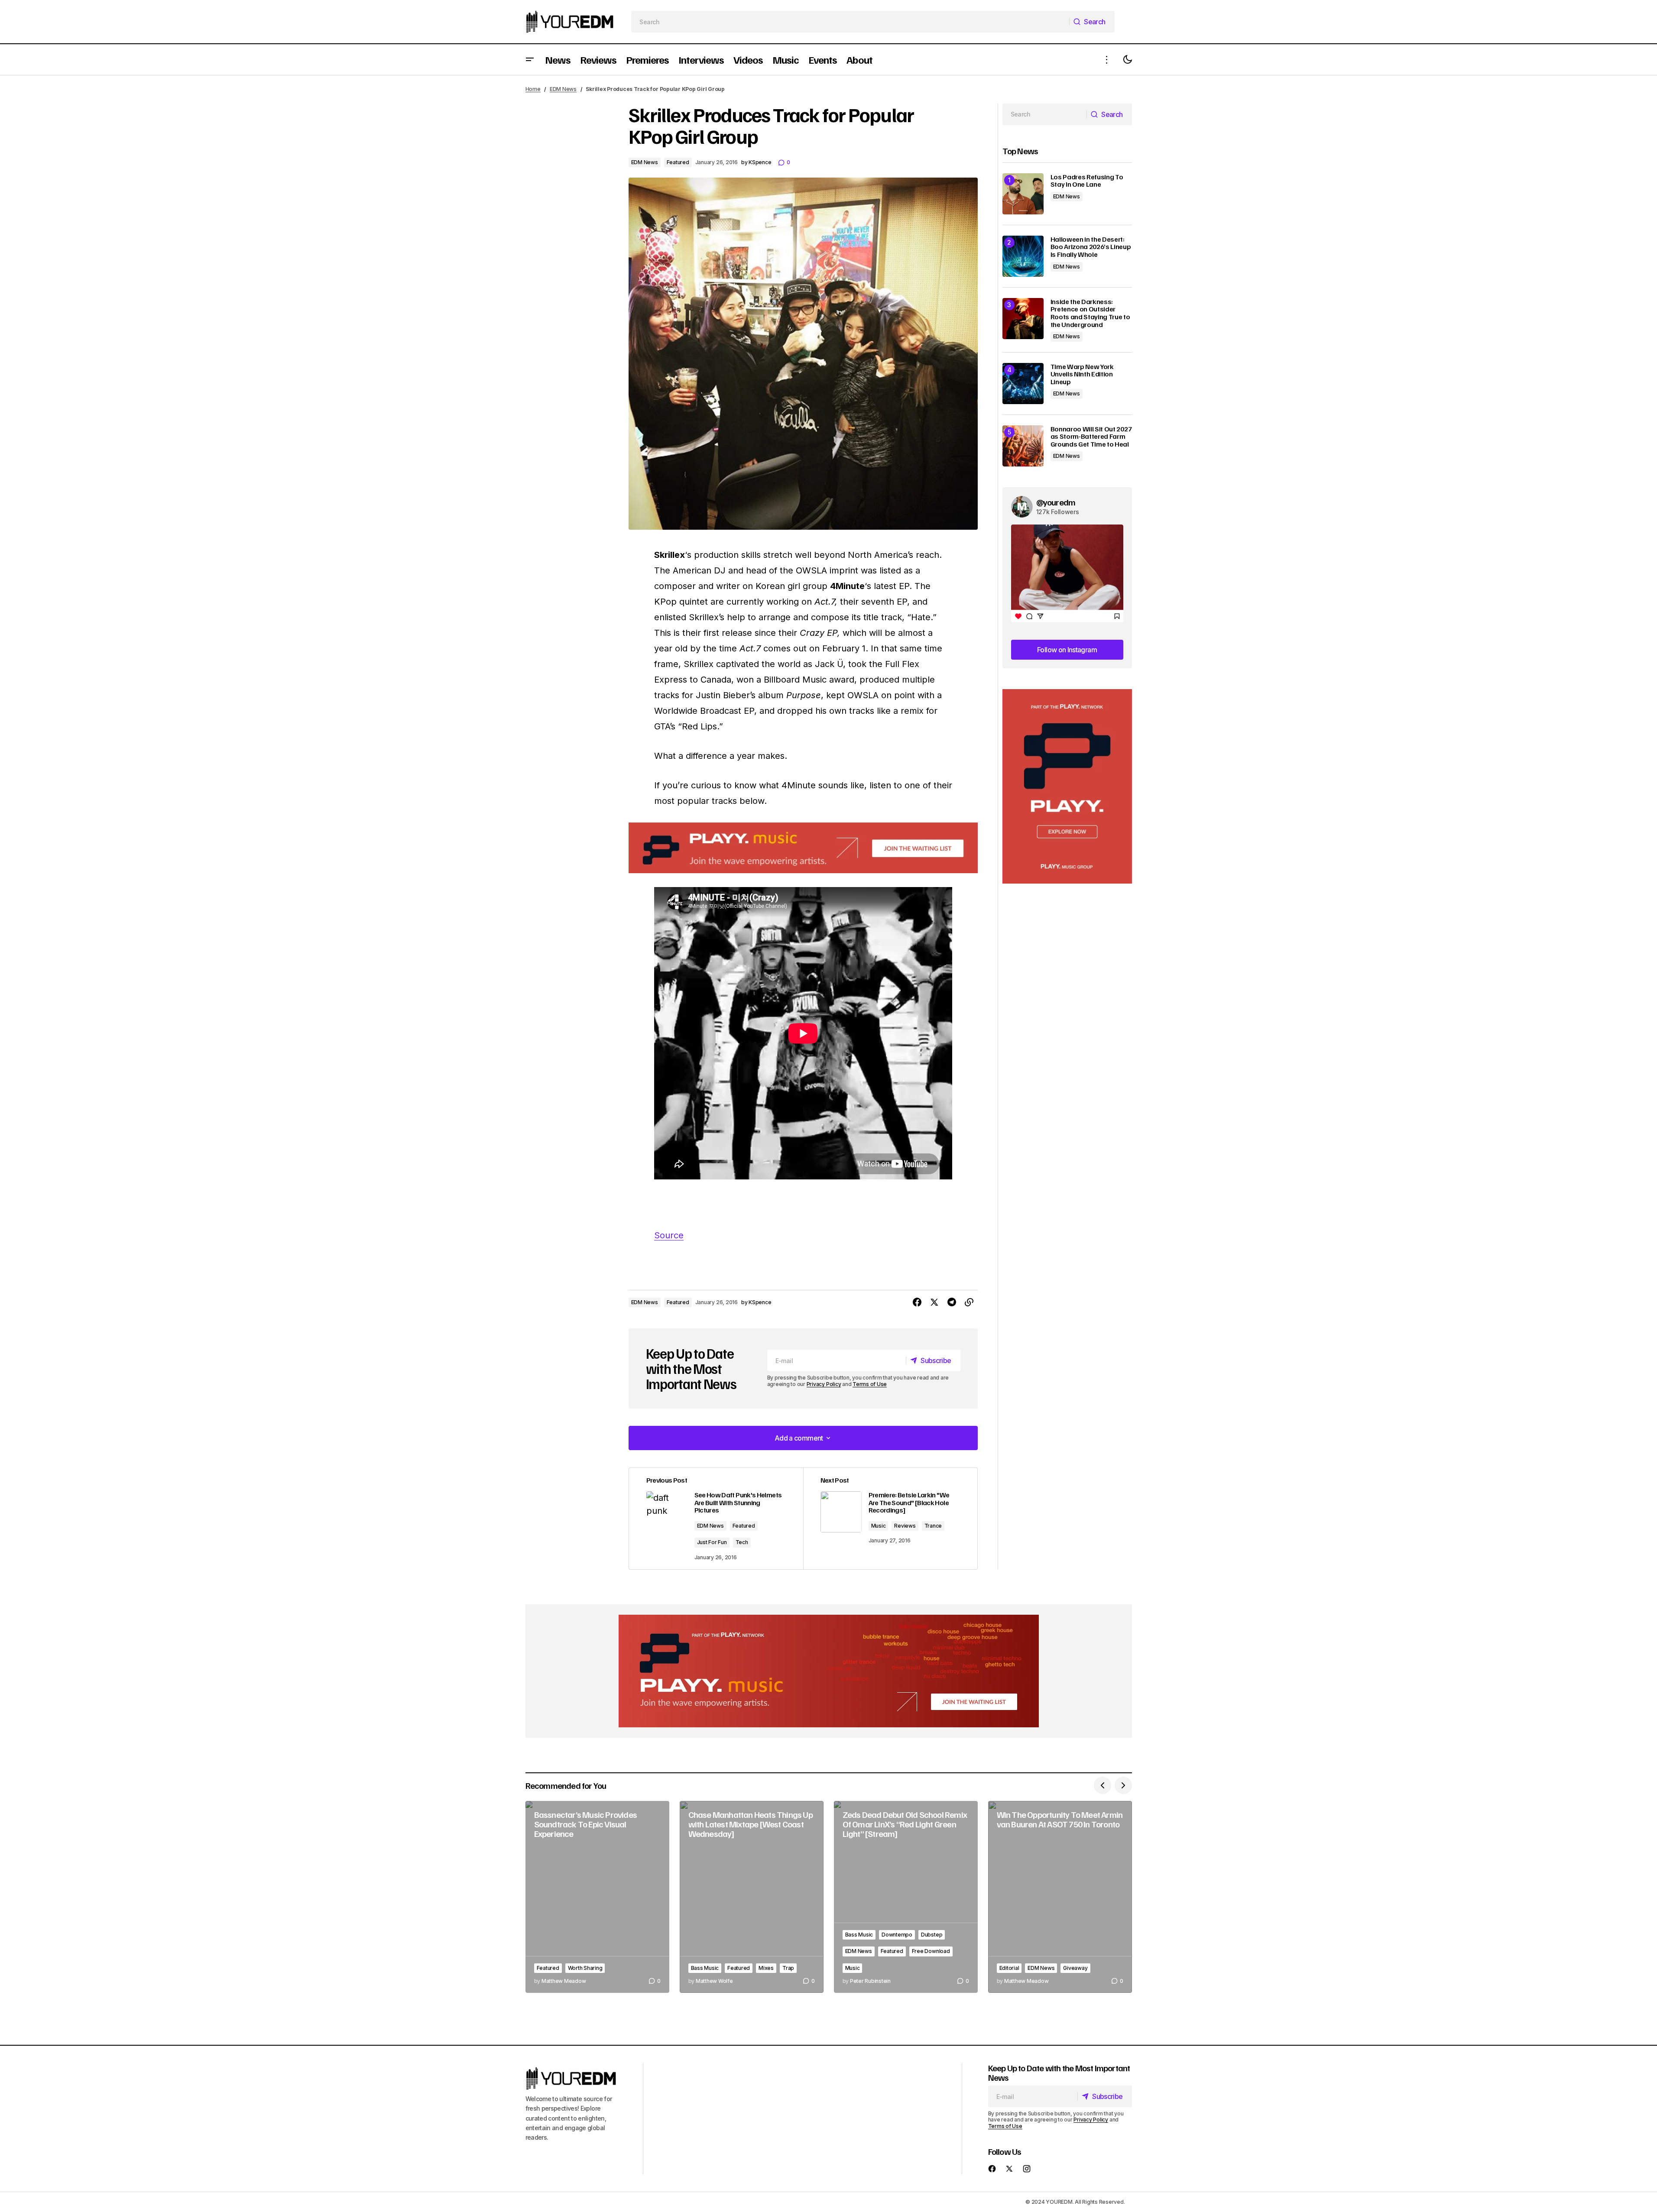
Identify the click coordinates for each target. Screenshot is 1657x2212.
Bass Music (705, 1968)
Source (669, 1235)
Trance (933, 1526)
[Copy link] (969, 1302)
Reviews (905, 1526)
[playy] (803, 848)
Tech (742, 1542)
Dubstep (932, 1935)
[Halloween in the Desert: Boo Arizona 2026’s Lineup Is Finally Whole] (1023, 256)
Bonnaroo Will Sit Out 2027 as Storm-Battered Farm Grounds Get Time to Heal (1091, 437)
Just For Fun (712, 1542)
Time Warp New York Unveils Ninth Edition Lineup (1082, 374)
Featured (678, 162)
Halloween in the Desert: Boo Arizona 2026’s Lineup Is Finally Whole (1091, 247)
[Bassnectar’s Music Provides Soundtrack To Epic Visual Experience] (597, 1897)
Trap (788, 1968)
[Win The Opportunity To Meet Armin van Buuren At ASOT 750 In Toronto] (1060, 1897)
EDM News (563, 89)
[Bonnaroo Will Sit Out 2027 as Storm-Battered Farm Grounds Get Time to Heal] (1023, 446)
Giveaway (1075, 1968)
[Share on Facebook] (917, 1302)
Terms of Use (870, 1384)
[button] (530, 60)
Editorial (1009, 1968)
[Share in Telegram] (952, 1302)
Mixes (766, 1968)
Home (533, 89)
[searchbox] (850, 22)
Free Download (931, 1951)
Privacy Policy (824, 1384)
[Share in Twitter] (934, 1302)
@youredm (1056, 502)
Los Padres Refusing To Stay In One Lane (1087, 181)
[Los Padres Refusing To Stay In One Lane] (1023, 194)
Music (879, 1526)
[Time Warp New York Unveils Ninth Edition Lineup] (1023, 384)
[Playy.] (829, 1671)
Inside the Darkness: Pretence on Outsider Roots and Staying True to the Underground (1090, 313)
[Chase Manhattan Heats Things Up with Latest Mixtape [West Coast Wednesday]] (752, 1897)
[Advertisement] (1067, 786)
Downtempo (897, 1935)
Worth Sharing (585, 1968)
